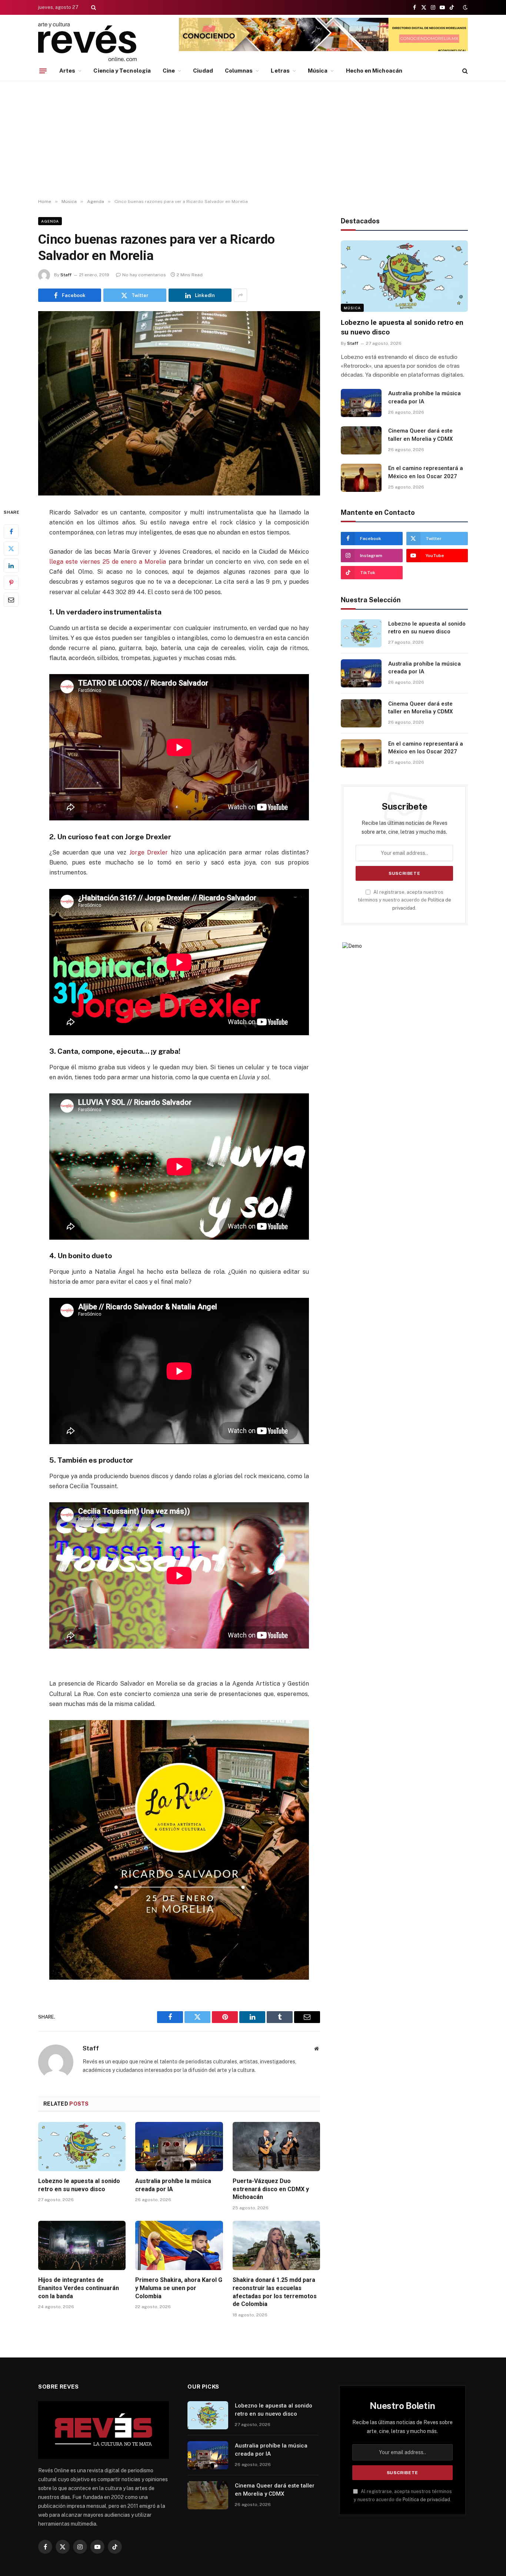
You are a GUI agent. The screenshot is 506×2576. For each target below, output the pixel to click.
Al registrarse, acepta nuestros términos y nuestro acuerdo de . (405, 900)
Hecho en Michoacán (374, 71)
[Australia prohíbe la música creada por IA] (179, 2147)
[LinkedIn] (11, 566)
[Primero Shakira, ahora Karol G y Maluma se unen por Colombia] (179, 2245)
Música (318, 71)
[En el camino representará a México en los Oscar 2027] (361, 478)
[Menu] (43, 71)
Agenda (50, 221)
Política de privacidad (426, 2500)
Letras (280, 71)
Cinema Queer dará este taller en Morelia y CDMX (420, 435)
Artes (67, 71)
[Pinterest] (11, 583)
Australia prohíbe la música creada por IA (173, 2185)
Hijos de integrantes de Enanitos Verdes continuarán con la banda (79, 2288)
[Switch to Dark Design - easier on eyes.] (465, 7)
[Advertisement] (253, 140)
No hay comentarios (144, 275)
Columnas (239, 71)
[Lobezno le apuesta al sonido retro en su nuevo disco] (82, 2147)
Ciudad (203, 71)
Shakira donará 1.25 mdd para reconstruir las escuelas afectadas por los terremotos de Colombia (275, 2292)
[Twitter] (11, 549)
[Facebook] (11, 531)
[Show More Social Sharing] (240, 295)
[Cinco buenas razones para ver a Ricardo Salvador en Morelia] (179, 403)
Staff (66, 275)
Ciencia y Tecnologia (122, 71)
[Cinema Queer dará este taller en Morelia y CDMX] (361, 440)
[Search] (93, 7)
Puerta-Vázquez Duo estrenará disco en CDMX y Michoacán (271, 2189)
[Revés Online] (87, 42)
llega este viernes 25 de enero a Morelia (108, 562)
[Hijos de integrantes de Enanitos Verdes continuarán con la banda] (82, 2245)
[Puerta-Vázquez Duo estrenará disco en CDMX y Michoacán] (276, 2147)
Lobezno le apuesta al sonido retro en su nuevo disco (79, 2185)
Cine (169, 71)
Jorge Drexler (149, 852)
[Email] (11, 600)
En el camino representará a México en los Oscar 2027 (426, 472)
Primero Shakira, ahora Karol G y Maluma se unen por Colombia (179, 2288)
